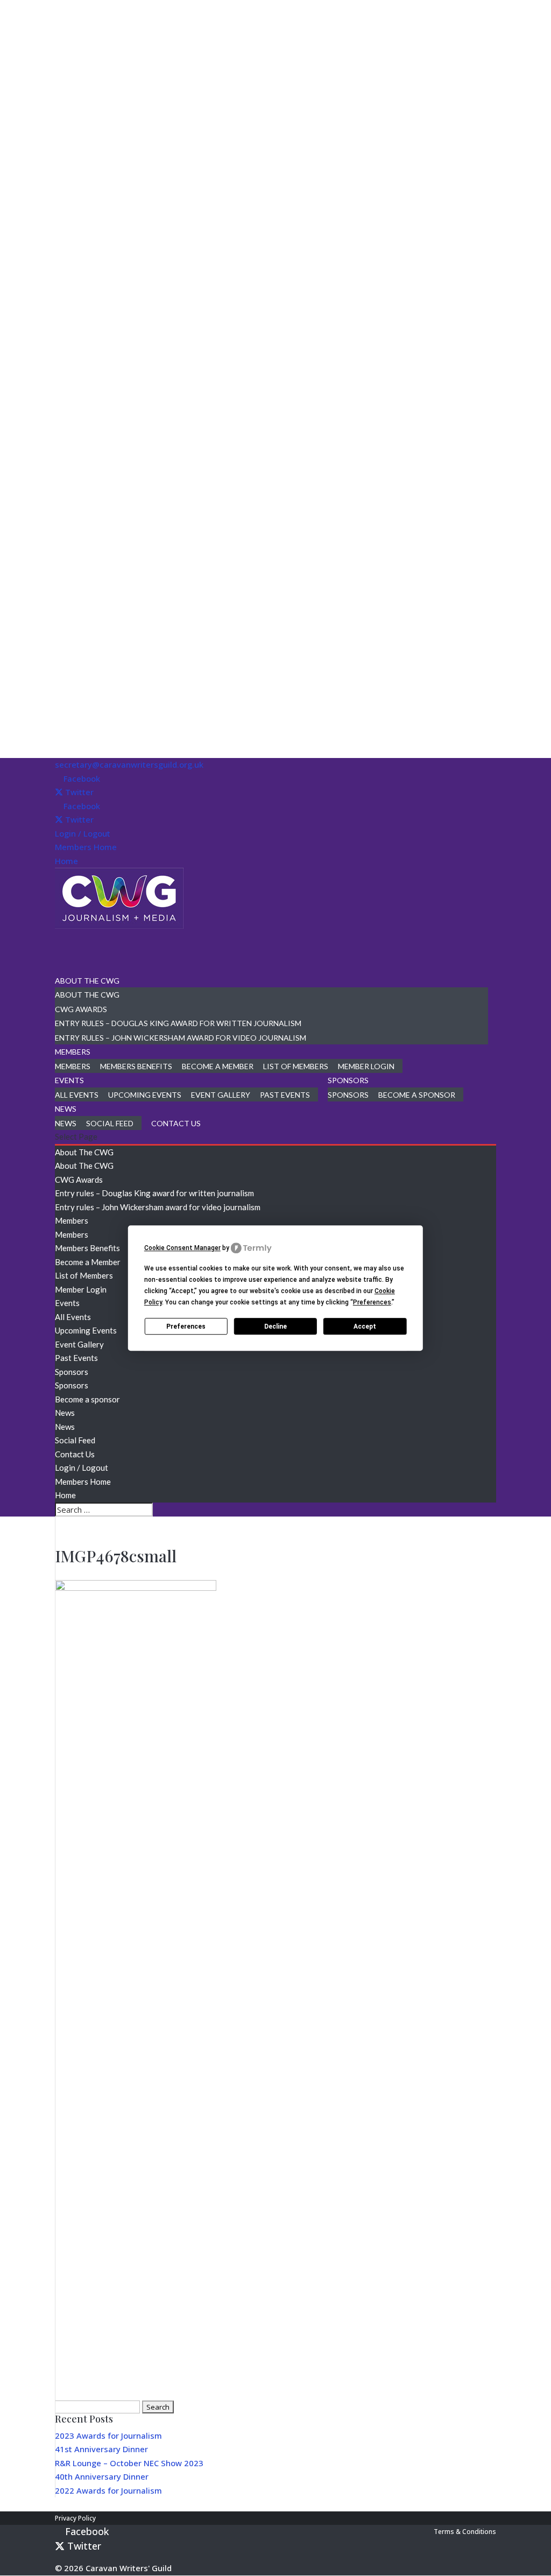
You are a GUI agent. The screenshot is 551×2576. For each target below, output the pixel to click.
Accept (365, 1326)
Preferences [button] (372, 1302)
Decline (275, 1326)
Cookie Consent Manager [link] (182, 1248)
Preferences (186, 1326)
